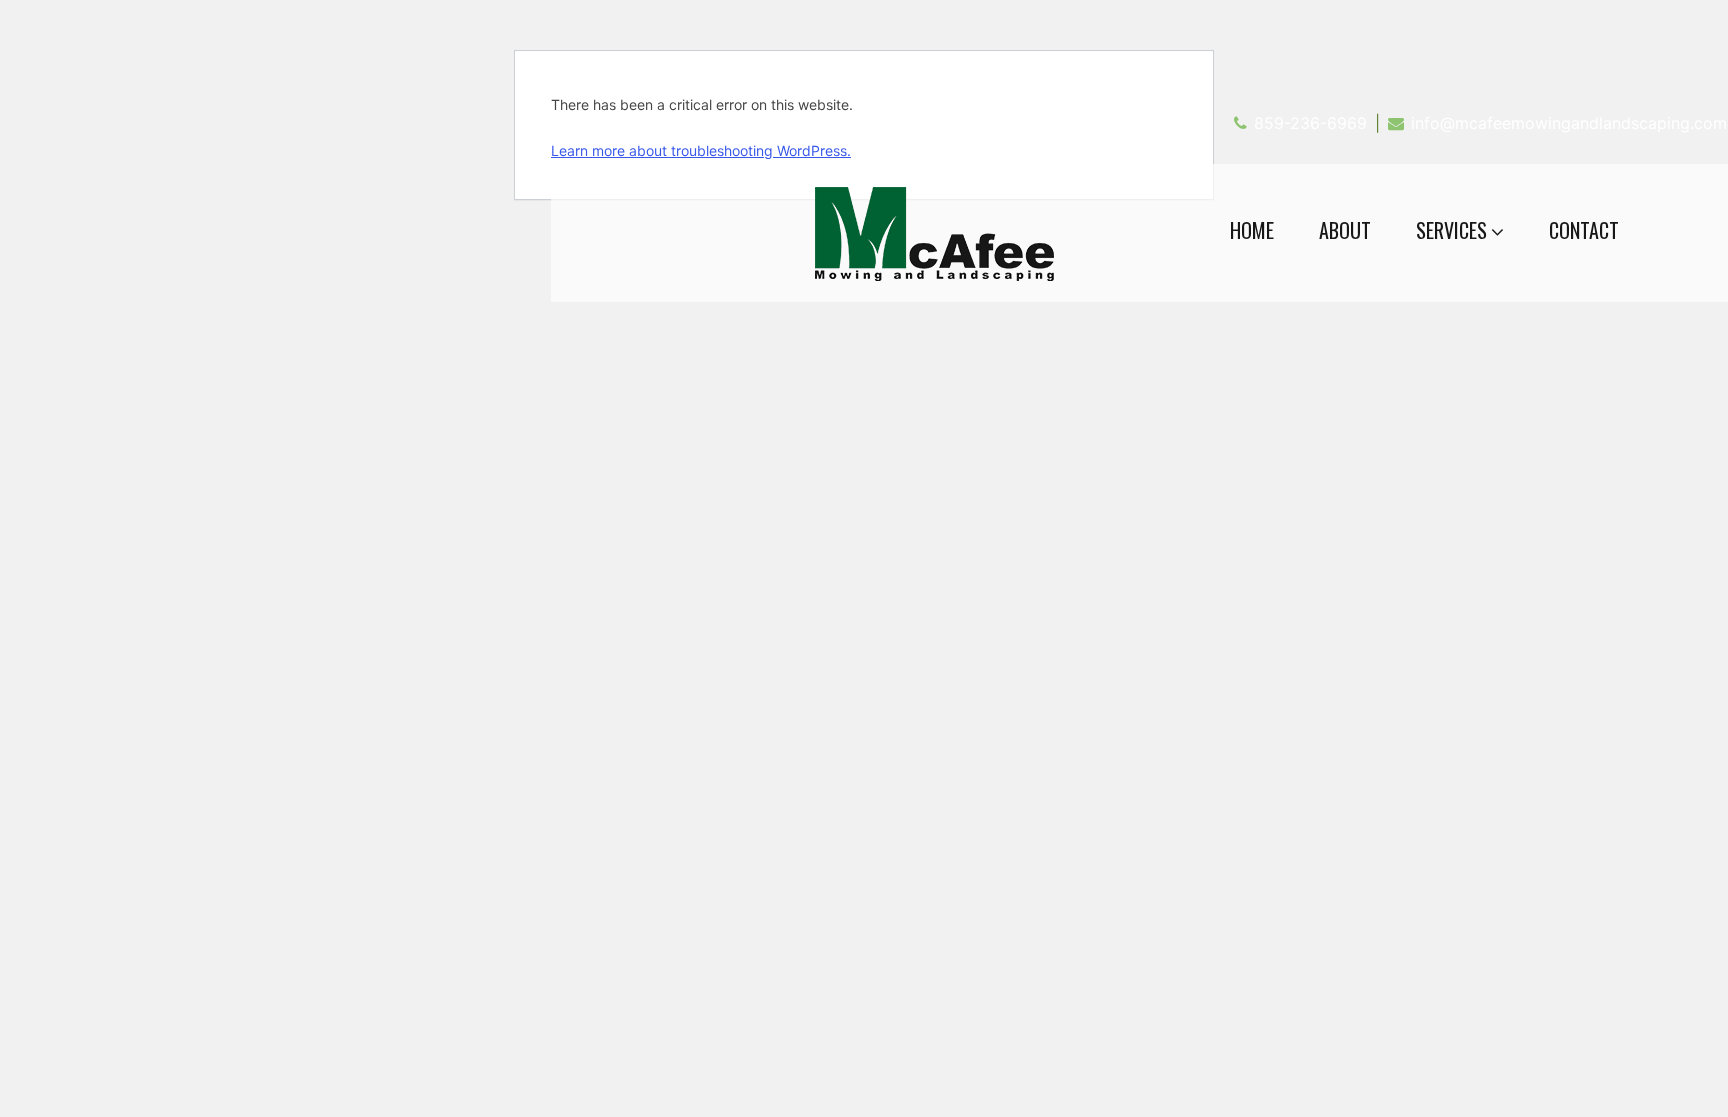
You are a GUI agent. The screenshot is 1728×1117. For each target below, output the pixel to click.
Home (1252, 230)
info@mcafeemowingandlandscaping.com (1569, 123)
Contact (1584, 230)
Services (1451, 230)
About (1345, 230)
